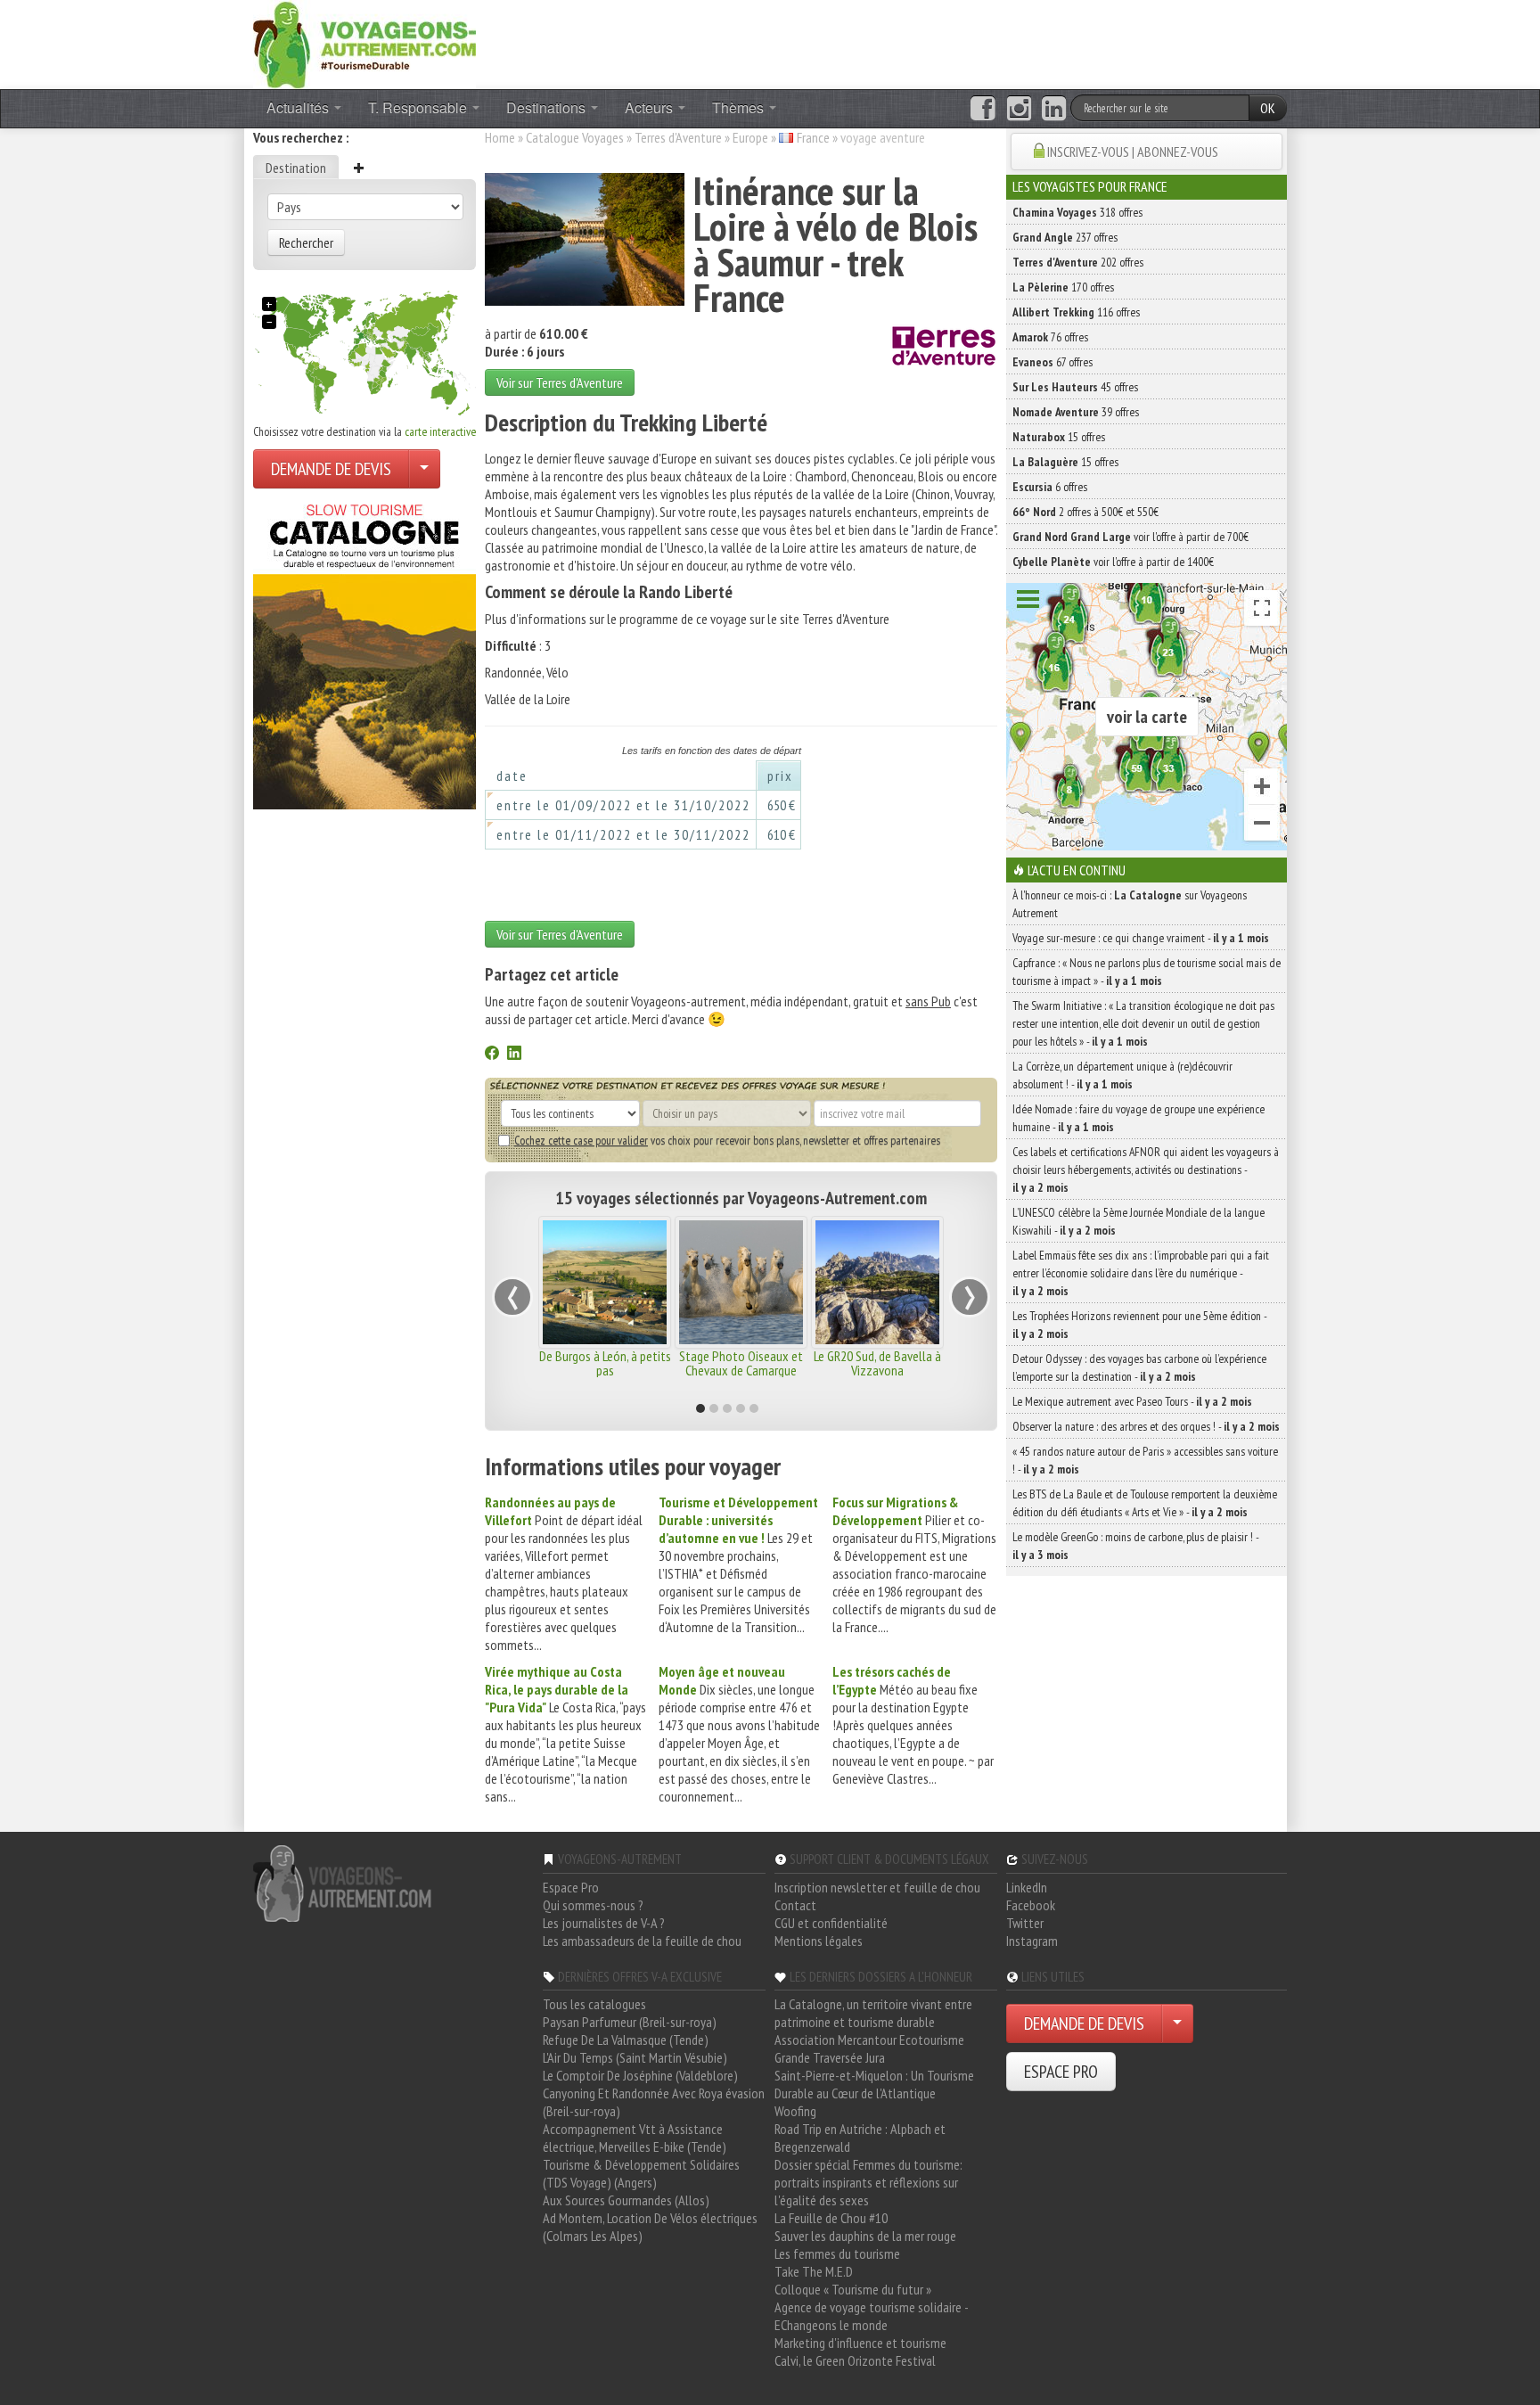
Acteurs (651, 107)
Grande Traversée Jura (830, 2057)
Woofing (795, 2111)
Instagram (1032, 1941)
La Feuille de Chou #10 (831, 2218)
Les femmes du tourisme (837, 2253)
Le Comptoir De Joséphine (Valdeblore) (640, 2075)
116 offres (1076, 312)
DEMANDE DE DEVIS (331, 469)
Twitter (1025, 1923)
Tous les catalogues (594, 2004)
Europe (750, 137)
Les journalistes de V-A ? (604, 1923)
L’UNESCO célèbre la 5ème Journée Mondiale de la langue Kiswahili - (1139, 1221)
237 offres (1065, 237)
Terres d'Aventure (678, 137)
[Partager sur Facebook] (492, 1055)
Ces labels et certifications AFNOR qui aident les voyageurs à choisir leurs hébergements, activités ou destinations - (1146, 1170)
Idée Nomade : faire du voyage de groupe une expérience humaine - (1139, 1118)
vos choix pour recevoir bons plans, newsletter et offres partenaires (727, 1140)
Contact (795, 1905)
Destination (296, 168)
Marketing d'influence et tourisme (860, 2343)
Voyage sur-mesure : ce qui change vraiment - (1141, 938)
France (813, 137)
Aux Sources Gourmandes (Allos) (626, 2200)
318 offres (1077, 212)
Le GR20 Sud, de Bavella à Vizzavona (877, 1363)
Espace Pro (571, 1887)
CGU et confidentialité (831, 1923)
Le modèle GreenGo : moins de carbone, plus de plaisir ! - (1135, 1546)
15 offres (1059, 437)
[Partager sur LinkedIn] (514, 1055)
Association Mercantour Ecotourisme (869, 2040)
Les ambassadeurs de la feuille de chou (642, 1941)
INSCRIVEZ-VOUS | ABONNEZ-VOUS (1133, 152)
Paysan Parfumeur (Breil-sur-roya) (630, 2022)
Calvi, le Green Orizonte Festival (855, 2360)
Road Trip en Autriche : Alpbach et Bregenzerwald (860, 2138)
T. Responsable (419, 107)
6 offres (1050, 487)
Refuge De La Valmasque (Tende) (626, 2040)
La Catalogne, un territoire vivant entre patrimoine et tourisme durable (873, 2013)
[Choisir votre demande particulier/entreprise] (424, 469)
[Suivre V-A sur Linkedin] (1054, 109)
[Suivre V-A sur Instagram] (1019, 109)
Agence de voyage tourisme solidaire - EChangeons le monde (871, 2316)
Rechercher (306, 242)
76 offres (1050, 337)
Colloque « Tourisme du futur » (853, 2289)
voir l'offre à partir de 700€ (1130, 537)
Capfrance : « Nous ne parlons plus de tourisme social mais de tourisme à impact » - (1147, 972)
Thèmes (740, 107)
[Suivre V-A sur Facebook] (983, 109)
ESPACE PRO (1061, 2072)
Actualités (299, 107)
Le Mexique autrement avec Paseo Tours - (1132, 1401)
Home (500, 137)
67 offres (1053, 362)
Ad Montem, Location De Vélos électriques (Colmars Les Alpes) (650, 2227)
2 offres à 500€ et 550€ (1085, 512)
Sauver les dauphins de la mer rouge (865, 2236)
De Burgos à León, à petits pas (605, 1363)
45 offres (1075, 387)
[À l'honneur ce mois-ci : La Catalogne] (365, 652)
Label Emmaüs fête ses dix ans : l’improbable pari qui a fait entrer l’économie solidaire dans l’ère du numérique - (1141, 1273)
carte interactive (440, 431)
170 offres (1063, 287)
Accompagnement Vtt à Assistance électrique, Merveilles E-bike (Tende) (635, 2138)
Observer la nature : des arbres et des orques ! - (1146, 1426)
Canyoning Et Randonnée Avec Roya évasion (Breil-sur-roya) (654, 2102)
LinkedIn (1027, 1887)
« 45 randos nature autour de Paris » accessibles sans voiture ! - (1145, 1460)
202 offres (1078, 262)
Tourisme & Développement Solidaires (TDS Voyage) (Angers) (641, 2173)
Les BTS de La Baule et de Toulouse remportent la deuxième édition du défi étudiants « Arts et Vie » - (1145, 1503)
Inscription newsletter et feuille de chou (877, 1887)
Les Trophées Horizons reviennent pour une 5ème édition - (1139, 1325)
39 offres (1076, 412)
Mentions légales (819, 1941)
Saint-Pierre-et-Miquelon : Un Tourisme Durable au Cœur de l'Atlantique (874, 2084)
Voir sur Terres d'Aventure (560, 382)
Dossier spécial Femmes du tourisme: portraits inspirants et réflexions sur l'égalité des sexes (868, 2182)
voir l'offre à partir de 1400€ (1113, 562)
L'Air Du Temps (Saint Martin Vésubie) (635, 2057)
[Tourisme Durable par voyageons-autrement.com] (365, 43)
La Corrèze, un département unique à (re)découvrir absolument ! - (1122, 1075)
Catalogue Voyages (575, 137)
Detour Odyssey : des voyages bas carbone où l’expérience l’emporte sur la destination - (1139, 1367)
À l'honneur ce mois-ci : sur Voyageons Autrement (1130, 904)
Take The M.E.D (814, 2271)
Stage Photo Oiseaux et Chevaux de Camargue (741, 1363)
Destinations (548, 107)
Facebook (1031, 1905)
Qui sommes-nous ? (593, 1905)
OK (1268, 108)
